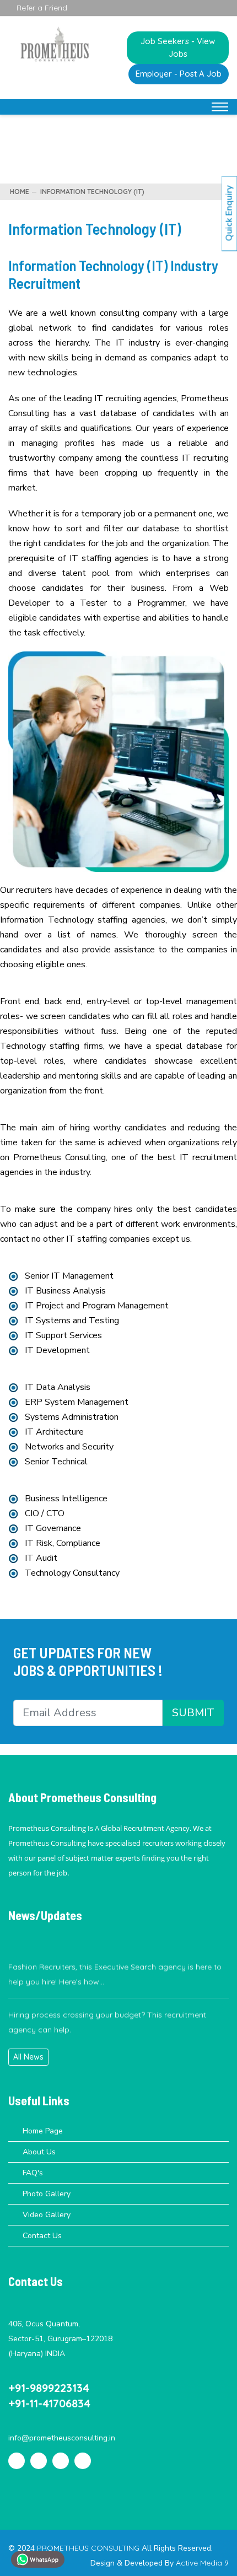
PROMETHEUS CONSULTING (89, 2548)
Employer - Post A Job (179, 74)
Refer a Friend (41, 8)
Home (20, 192)
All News (28, 2057)
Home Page (43, 2131)
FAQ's (33, 2173)
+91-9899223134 (49, 2388)
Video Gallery (47, 2215)
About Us (39, 2152)
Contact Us (42, 2236)
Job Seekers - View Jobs (178, 47)
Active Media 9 (202, 2563)
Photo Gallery (47, 2194)
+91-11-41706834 (49, 2403)
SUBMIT (193, 1713)
